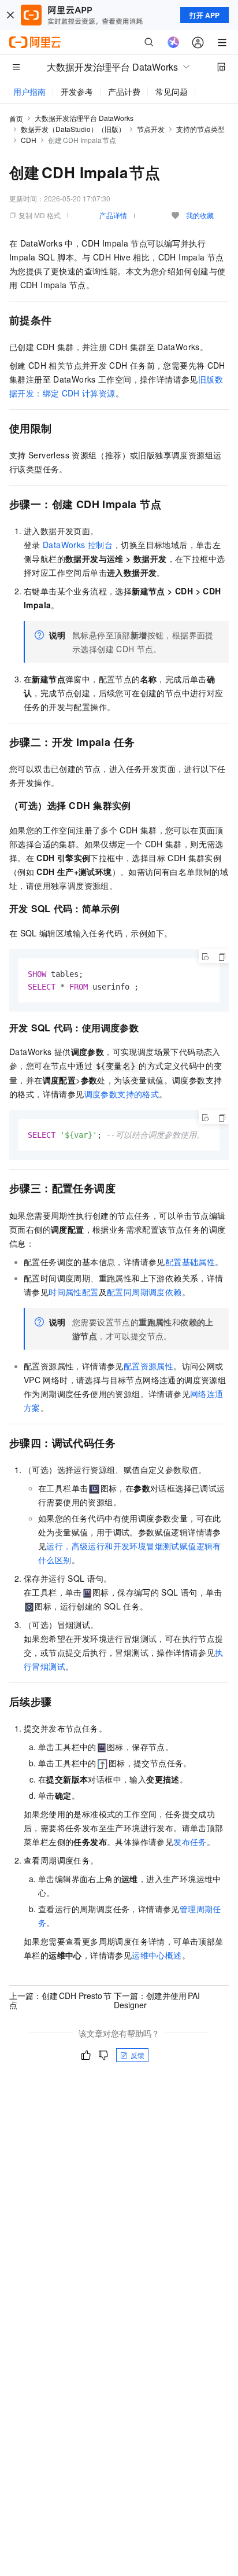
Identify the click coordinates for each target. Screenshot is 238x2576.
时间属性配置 (73, 1292)
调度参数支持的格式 (122, 1094)
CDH (29, 140)
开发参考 (77, 91)
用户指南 (29, 91)
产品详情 (113, 215)
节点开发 (151, 129)
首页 (16, 118)
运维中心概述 (157, 1955)
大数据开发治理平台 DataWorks (84, 118)
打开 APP (204, 15)
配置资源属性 (148, 1366)
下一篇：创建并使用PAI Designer (157, 2000)
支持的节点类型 (200, 129)
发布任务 (190, 1842)
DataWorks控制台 (78, 545)
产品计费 (124, 91)
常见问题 (172, 91)
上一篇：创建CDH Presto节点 (60, 2000)
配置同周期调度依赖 (144, 1292)
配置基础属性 (190, 1262)
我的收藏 (200, 215)
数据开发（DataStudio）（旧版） (73, 129)
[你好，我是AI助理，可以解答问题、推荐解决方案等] (173, 42)
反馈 (137, 2055)
